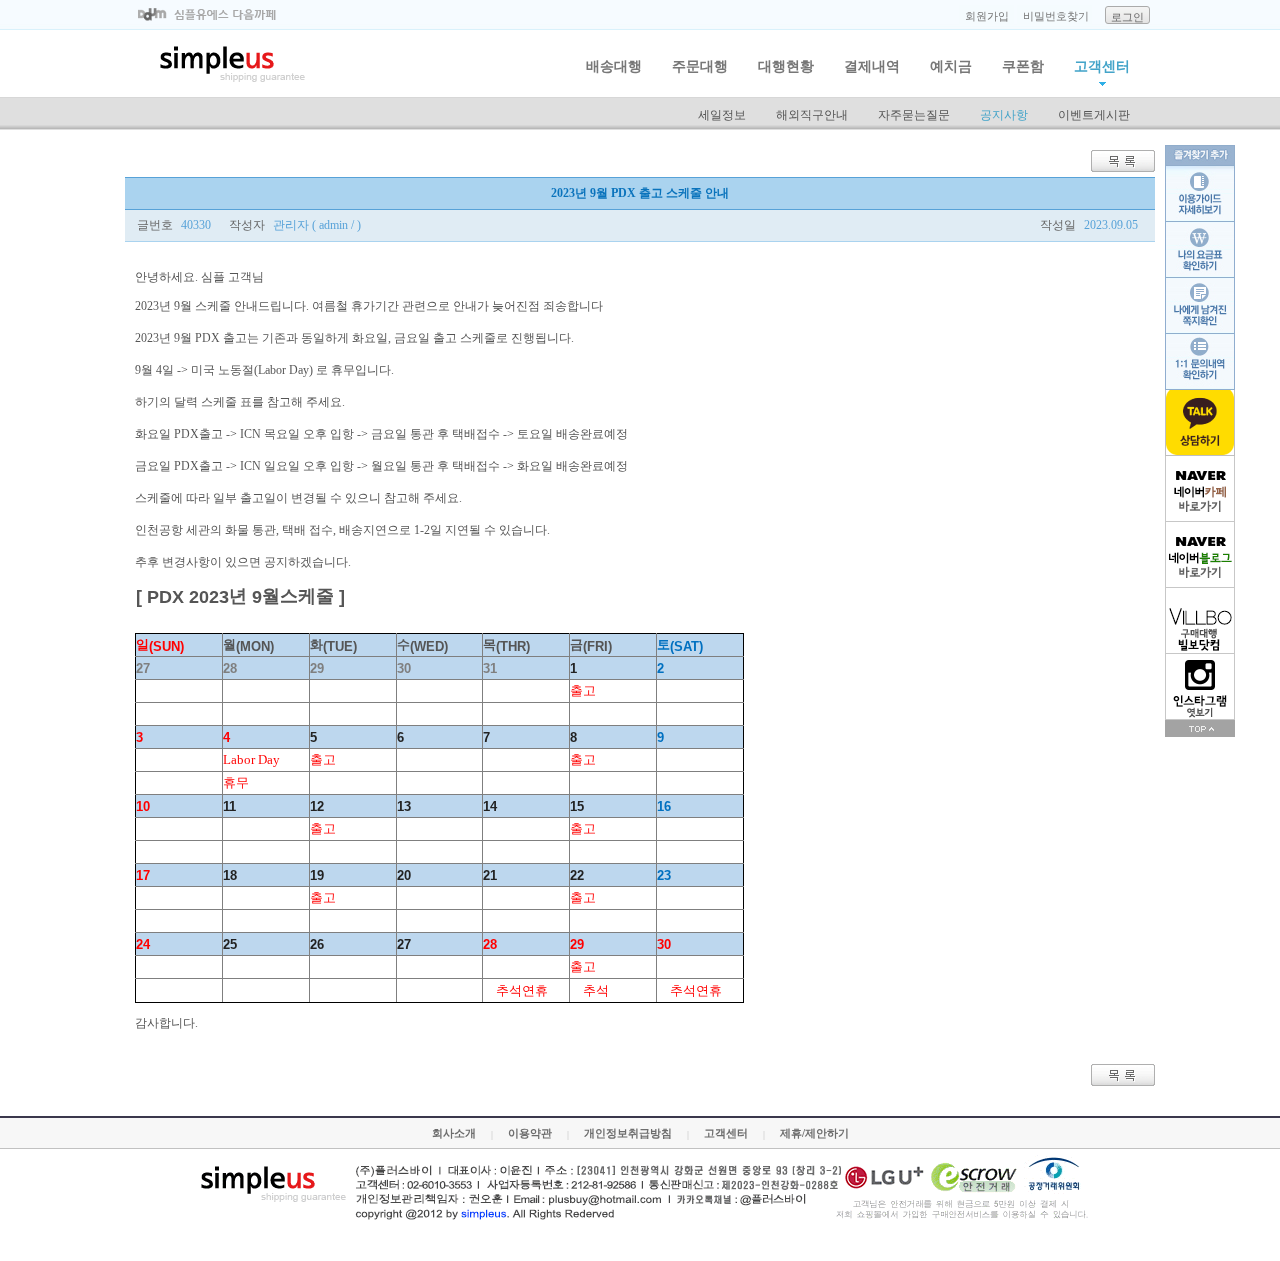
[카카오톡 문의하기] (1200, 423)
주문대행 (700, 66)
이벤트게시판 (1094, 115)
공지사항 (1004, 115)
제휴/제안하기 (814, 1133)
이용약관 (530, 1133)
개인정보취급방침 (628, 1133)
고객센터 (1102, 66)
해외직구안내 (812, 115)
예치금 (951, 66)
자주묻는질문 (914, 115)
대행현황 (786, 66)
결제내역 (872, 66)
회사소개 (454, 1133)
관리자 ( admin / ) (317, 225)
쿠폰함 (1023, 66)
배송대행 (614, 66)
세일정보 (722, 115)
